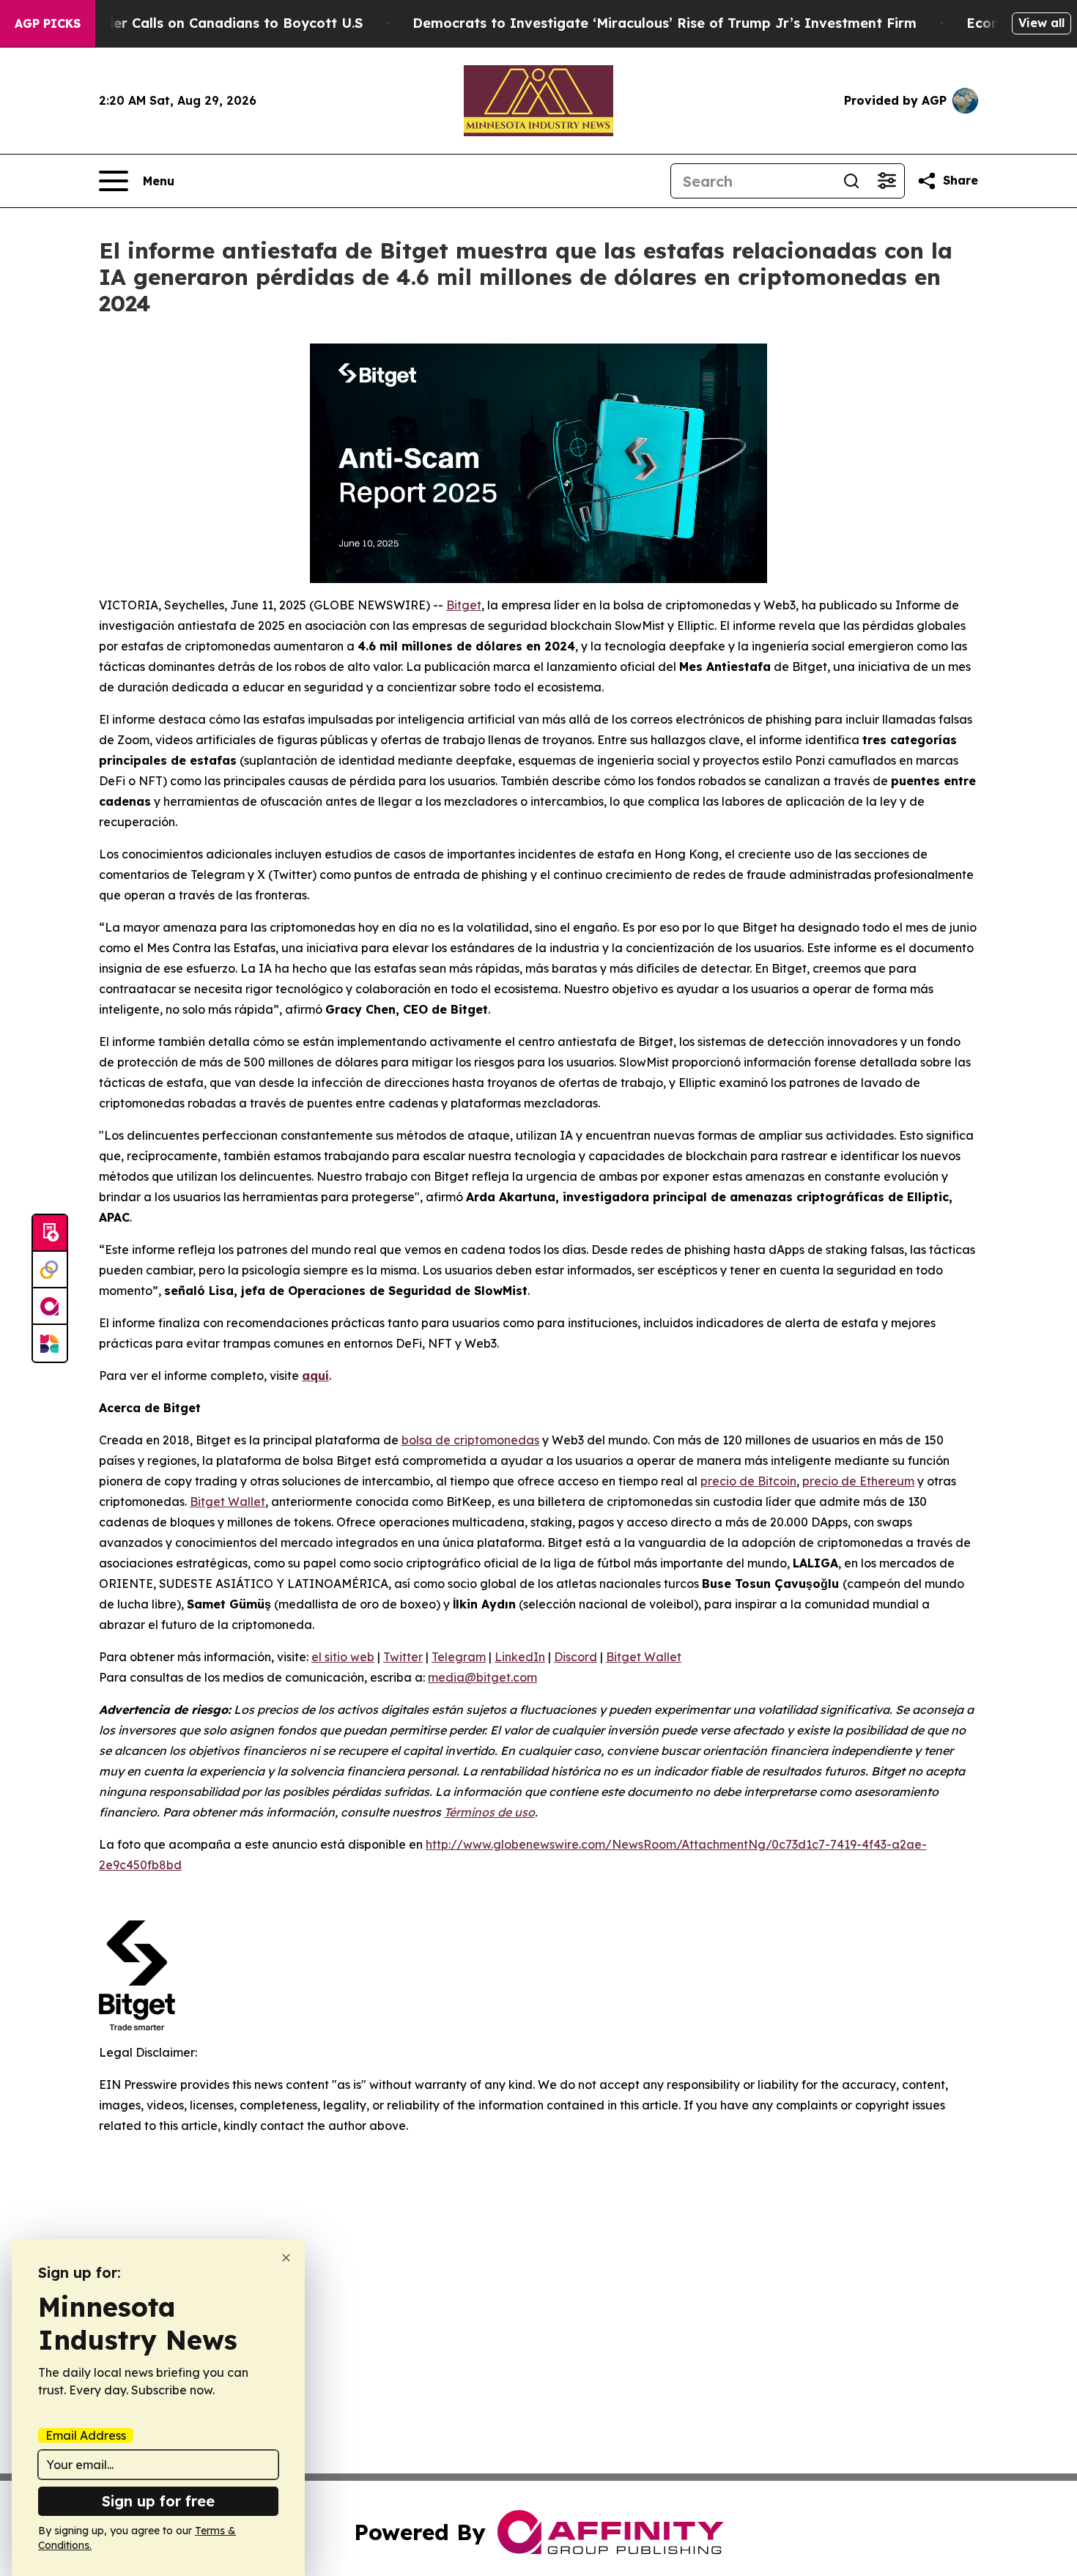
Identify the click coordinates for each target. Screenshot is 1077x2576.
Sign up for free (158, 2501)
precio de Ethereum (858, 1481)
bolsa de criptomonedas (470, 1440)
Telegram (459, 1657)
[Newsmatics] (50, 1343)
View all (1041, 23)
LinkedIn (520, 1657)
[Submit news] (50, 1233)
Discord (575, 1657)
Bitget (464, 605)
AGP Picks (48, 23)
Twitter (403, 1657)
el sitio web (343, 1657)
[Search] (851, 181)
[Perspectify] (50, 1270)
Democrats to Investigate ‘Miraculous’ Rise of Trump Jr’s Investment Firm (665, 23)
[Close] (286, 2258)
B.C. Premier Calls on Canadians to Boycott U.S (204, 23)
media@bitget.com (482, 1677)
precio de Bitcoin (748, 1481)
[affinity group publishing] (50, 1307)
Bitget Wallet (227, 1502)
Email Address (86, 2435)
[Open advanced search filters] (887, 181)
